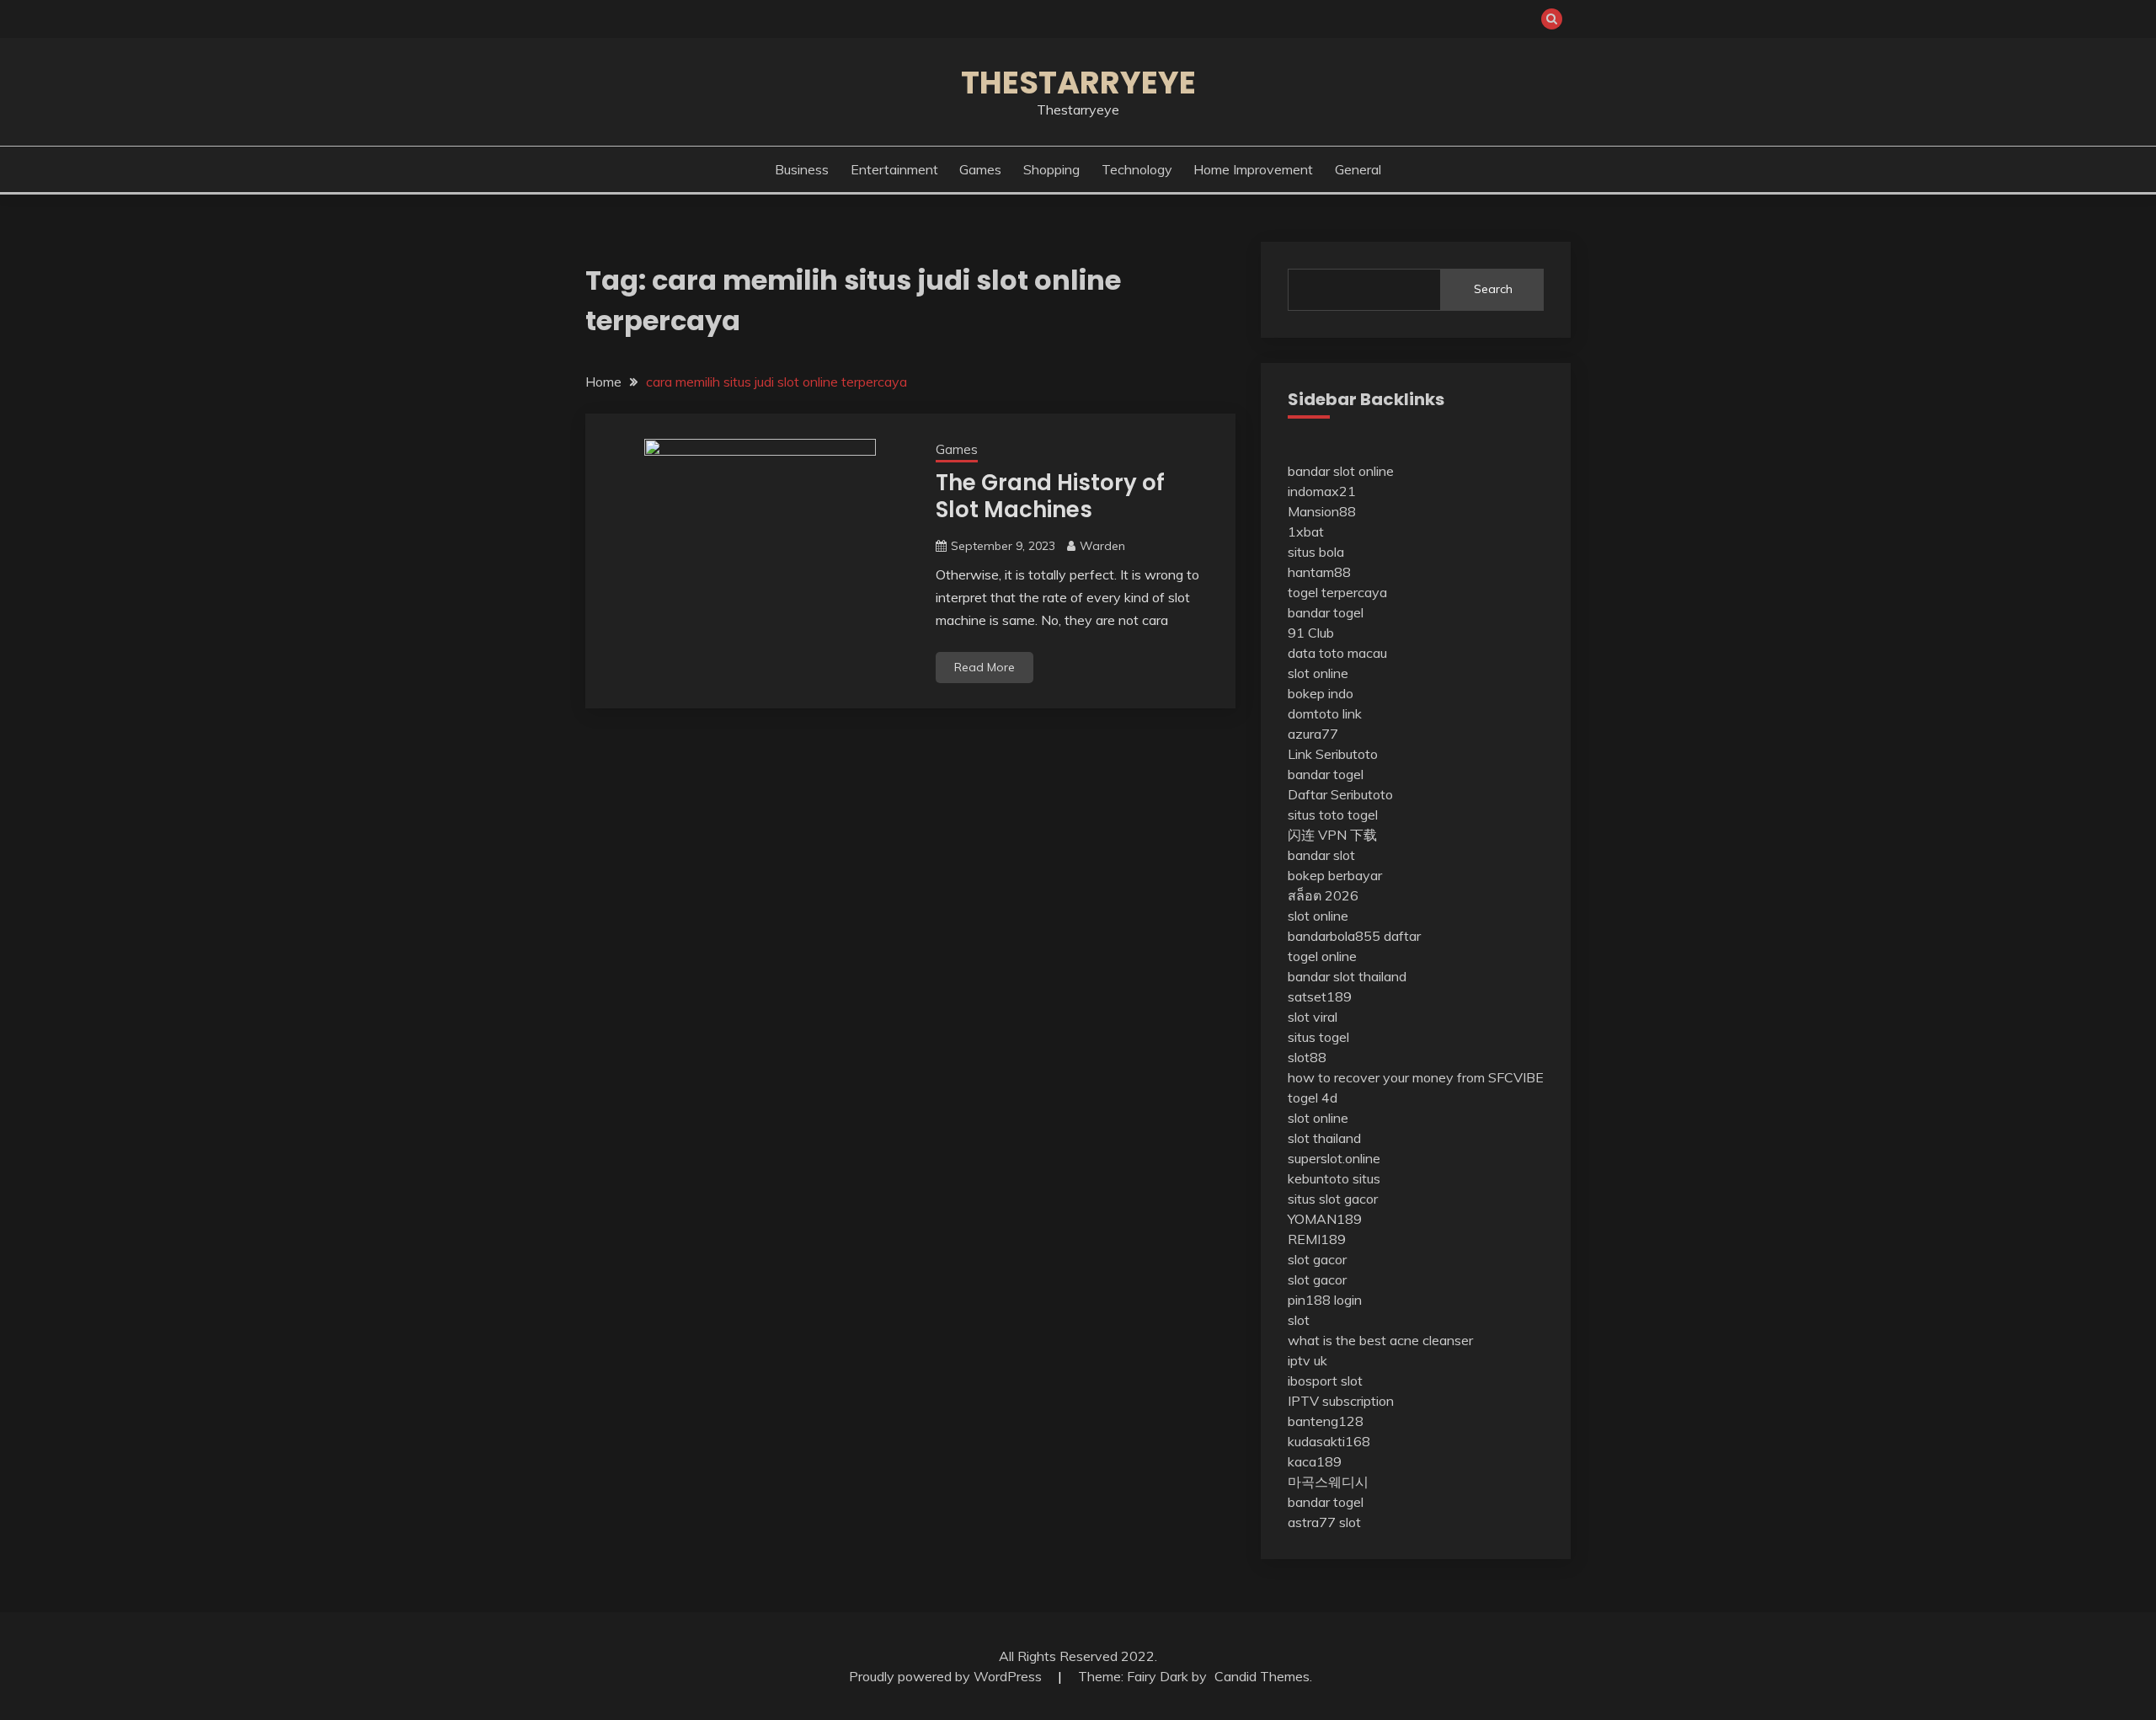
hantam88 (1319, 572)
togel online (1322, 956)
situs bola (1316, 552)
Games (980, 169)
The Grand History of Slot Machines (1050, 497)
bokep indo (1321, 693)
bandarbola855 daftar (1354, 936)
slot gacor (1317, 1259)
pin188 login (1325, 1300)
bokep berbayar (1335, 875)
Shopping (1051, 169)
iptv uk (1307, 1360)
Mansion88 (1322, 511)
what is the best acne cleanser (1380, 1340)
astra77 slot (1324, 1522)
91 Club (1311, 633)
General (1358, 169)
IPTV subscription (1341, 1401)
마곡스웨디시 (1328, 1482)
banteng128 (1326, 1421)
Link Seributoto (1333, 754)
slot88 (1307, 1057)
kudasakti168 (1329, 1441)
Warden (1102, 546)
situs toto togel (1333, 815)
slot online (1318, 673)
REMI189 (1317, 1239)
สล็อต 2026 (1323, 895)
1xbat (1306, 531)
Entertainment (894, 169)
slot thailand (1324, 1138)
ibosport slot (1325, 1381)
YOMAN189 (1325, 1219)
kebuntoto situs (1334, 1178)
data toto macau (1337, 653)
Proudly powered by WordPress (947, 1676)
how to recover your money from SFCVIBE (1416, 1077)
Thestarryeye (1078, 83)
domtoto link (1325, 713)
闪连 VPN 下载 (1332, 835)
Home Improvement (1253, 169)
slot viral (1313, 1017)
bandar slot (1321, 855)
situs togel (1318, 1037)
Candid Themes (1262, 1676)
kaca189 (1315, 1461)
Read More (985, 667)
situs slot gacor (1333, 1199)
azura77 (1313, 734)
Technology (1137, 169)
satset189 (1320, 996)
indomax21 (1322, 491)
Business (802, 169)
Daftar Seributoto (1340, 794)
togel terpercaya (1337, 592)
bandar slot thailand (1347, 976)
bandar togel (1326, 612)
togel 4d (1313, 1098)
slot (1299, 1320)
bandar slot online (1341, 471)
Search (1493, 289)
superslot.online (1334, 1158)
